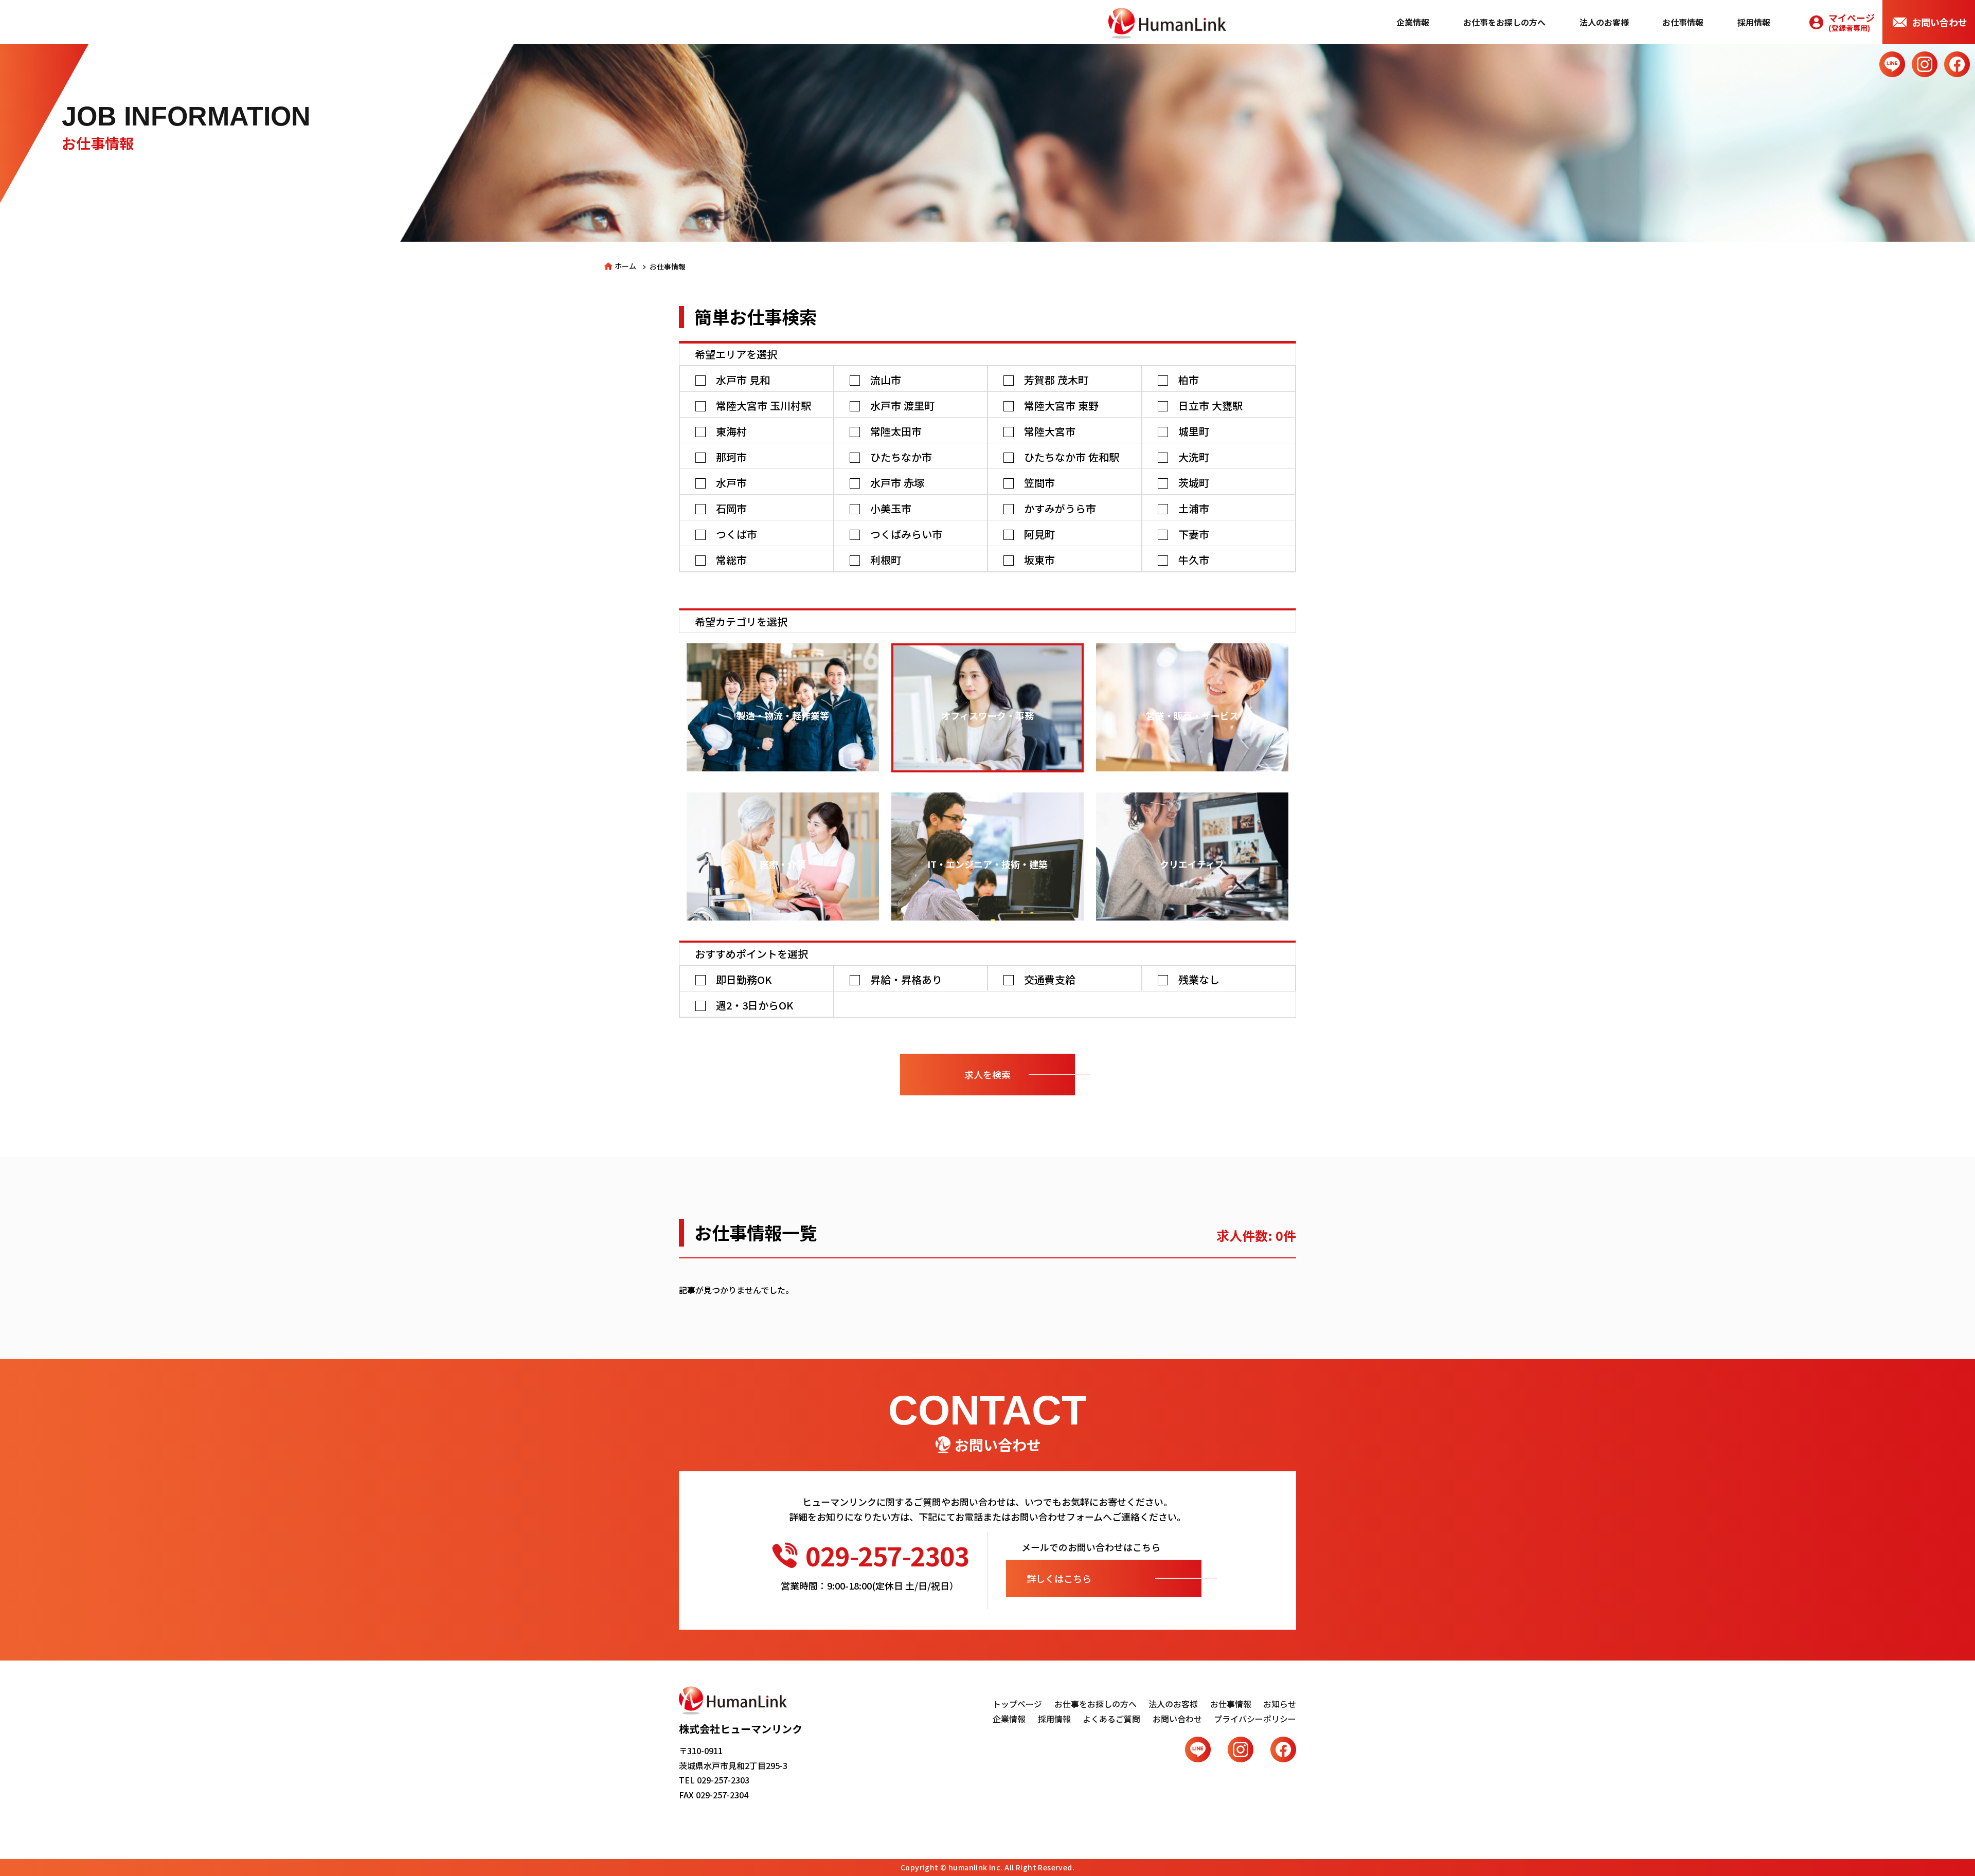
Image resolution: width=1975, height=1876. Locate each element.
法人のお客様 (1604, 22)
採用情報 (1754, 22)
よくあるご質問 (1111, 1719)
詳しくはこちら (1059, 1578)
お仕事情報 (1683, 22)
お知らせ (1280, 1704)
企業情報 (1413, 22)
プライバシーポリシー (1255, 1719)
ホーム (625, 266)
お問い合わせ (1940, 22)
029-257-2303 (887, 1555)
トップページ (1017, 1704)
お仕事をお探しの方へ (1504, 22)
